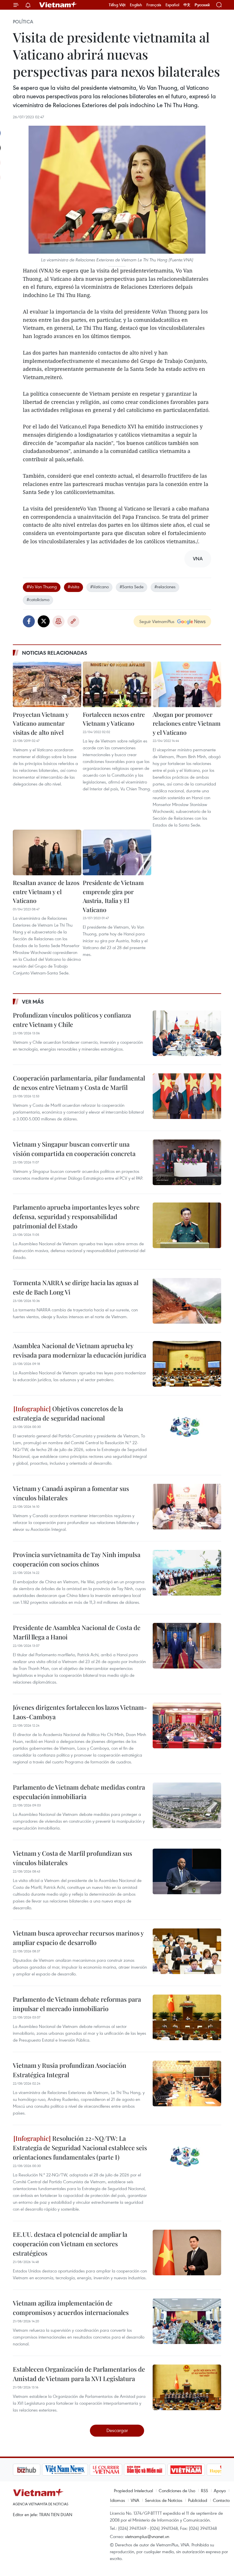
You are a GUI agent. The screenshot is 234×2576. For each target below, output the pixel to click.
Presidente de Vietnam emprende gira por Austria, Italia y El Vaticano (113, 896)
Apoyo (220, 2490)
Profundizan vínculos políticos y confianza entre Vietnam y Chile (72, 1020)
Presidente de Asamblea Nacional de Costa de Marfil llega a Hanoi (77, 1632)
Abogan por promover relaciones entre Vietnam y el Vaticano (187, 723)
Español (172, 5)
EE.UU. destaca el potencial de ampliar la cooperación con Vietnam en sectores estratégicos (70, 2244)
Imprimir (58, 621)
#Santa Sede (132, 587)
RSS (204, 2490)
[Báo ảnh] (157, 2470)
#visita (73, 587)
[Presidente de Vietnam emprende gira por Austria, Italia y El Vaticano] (117, 852)
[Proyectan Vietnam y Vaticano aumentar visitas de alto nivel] (47, 684)
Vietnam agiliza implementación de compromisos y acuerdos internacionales (71, 2308)
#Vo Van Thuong (42, 587)
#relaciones (165, 587)
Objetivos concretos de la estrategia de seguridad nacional (68, 1413)
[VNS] (36, 2470)
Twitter (44, 621)
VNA (135, 2500)
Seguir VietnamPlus (157, 621)
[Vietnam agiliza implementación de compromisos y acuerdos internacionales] (187, 2321)
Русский (202, 5)
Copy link (73, 621)
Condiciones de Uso (177, 2490)
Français (154, 5)
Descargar (117, 2430)
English (136, 5)
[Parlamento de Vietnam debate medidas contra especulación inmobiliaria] (187, 1805)
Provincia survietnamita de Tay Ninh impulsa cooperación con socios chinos (77, 1559)
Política (23, 22)
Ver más (33, 1002)
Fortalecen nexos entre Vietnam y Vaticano (114, 719)
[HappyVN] (196, 2470)
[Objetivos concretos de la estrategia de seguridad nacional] (187, 1427)
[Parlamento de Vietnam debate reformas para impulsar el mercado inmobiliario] (187, 2017)
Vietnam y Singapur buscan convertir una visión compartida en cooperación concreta (74, 1149)
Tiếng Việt (117, 5)
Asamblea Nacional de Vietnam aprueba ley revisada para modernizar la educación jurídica (79, 1350)
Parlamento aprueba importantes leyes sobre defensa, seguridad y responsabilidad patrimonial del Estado (76, 1216)
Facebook (29, 621)
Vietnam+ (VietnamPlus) (58, 5)
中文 (187, 5)
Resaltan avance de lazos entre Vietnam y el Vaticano (46, 891)
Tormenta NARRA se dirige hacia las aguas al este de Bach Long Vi (76, 1287)
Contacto (221, 2500)
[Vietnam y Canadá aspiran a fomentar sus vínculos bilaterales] (187, 1507)
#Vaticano (99, 587)
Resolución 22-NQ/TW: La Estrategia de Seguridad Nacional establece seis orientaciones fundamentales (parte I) (80, 2148)
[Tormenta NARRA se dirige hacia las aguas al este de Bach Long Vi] (187, 1301)
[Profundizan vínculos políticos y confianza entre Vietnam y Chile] (187, 1033)
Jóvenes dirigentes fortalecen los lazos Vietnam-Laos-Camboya (80, 1712)
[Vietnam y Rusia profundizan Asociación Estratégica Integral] (187, 2083)
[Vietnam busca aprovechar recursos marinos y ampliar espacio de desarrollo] (187, 1951)
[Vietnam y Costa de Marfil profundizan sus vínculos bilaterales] (187, 1871)
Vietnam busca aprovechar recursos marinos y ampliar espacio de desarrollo (78, 1938)
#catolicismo (38, 599)
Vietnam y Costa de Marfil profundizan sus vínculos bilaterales (72, 1858)
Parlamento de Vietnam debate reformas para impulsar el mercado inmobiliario (77, 2004)
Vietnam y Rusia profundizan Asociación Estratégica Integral (69, 2070)
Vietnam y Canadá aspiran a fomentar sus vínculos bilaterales (71, 1493)
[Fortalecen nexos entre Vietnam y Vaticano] (117, 684)
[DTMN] (116, 2470)
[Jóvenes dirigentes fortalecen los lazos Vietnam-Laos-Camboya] (187, 1726)
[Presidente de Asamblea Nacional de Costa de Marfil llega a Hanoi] (187, 1646)
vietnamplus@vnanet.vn (147, 2536)
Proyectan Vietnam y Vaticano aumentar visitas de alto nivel (41, 723)
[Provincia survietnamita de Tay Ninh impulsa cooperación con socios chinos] (187, 1573)
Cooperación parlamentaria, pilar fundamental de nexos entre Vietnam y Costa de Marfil (79, 1083)
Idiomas (118, 2500)
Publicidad (198, 2500)
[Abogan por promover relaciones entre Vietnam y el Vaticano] (187, 684)
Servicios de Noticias (164, 2500)
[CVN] (77, 2470)
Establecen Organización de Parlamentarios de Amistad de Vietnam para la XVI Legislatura (79, 2374)
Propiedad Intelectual (133, 2490)
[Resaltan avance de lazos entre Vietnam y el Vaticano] (47, 852)
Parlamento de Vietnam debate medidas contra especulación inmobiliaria (79, 1792)
